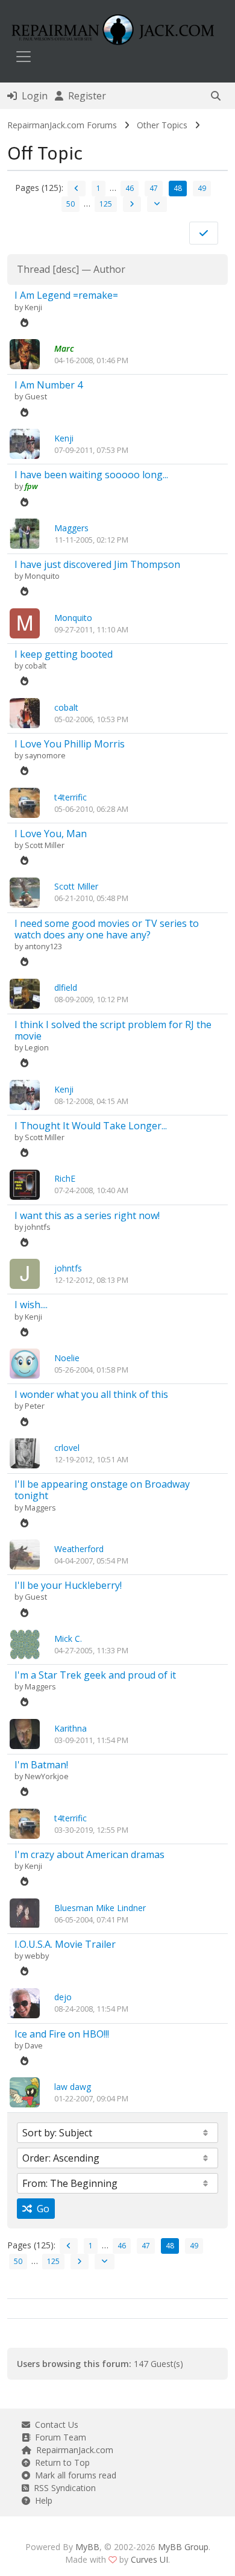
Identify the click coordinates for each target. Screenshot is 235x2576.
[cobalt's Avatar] (25, 712)
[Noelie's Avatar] (25, 1363)
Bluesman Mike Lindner (100, 1908)
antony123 (43, 946)
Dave (34, 2045)
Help (41, 2500)
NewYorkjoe (47, 1776)
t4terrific (70, 797)
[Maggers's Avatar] (25, 533)
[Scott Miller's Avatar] (25, 891)
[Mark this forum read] (204, 233)
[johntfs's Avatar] (25, 1273)
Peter (35, 1406)
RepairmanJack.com (72, 2450)
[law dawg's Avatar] (25, 2091)
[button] (216, 96)
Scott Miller (45, 845)
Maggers (71, 528)
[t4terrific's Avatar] (25, 801)
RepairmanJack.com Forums (62, 125)
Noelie (67, 1358)
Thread (33, 269)
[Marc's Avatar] (25, 353)
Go (41, 2209)
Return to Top (60, 2462)
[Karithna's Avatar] (25, 1733)
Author (109, 269)
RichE (65, 1178)
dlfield (66, 987)
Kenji (33, 307)
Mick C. (68, 1639)
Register (85, 96)
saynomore (45, 755)
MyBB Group (183, 2547)
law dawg (73, 2087)
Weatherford (79, 1549)
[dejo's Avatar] (25, 2002)
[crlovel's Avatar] (25, 1452)
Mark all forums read (73, 2475)
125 (106, 204)
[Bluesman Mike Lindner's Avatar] (25, 1912)
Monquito (42, 576)
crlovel (67, 1448)
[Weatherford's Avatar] (25, 1554)
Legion (37, 1047)
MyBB (87, 2547)
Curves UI (149, 2559)
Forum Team (58, 2437)
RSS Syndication (62, 2488)
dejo (63, 1997)
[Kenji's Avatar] (25, 443)
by (20, 307)
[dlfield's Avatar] (25, 992)
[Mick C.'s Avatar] (25, 1643)
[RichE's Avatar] (25, 1183)
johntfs (38, 1227)
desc (66, 269)
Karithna (70, 1728)
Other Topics (162, 125)
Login (32, 96)
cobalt (36, 666)
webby (37, 1956)
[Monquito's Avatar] (25, 622)
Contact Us (54, 2425)
